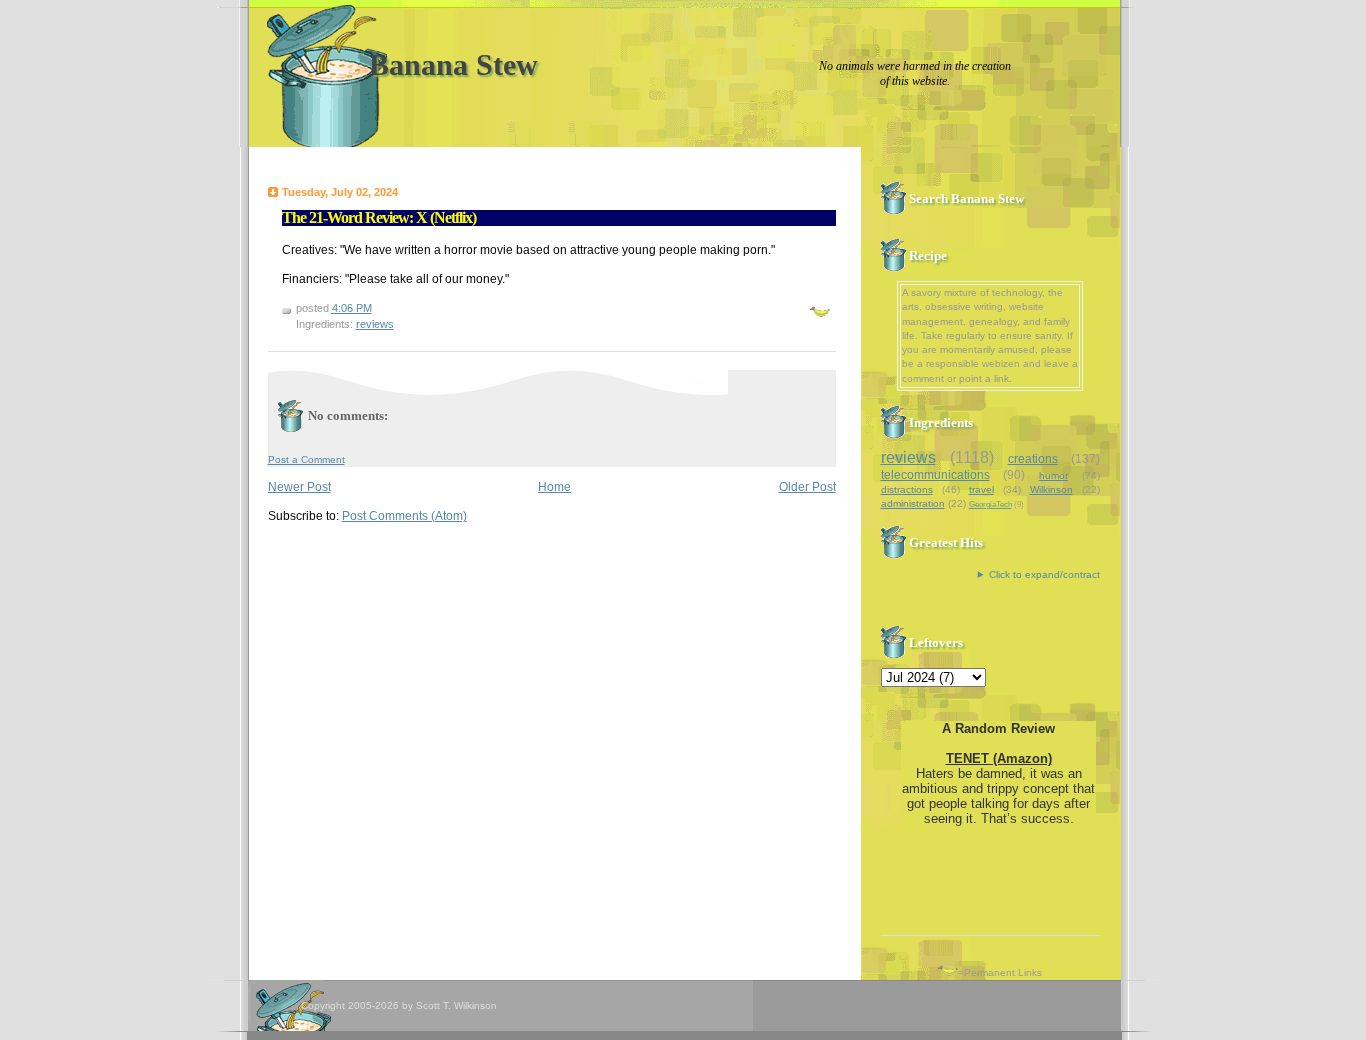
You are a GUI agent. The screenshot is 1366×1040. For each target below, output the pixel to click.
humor (1053, 475)
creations (1033, 459)
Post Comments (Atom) (404, 516)
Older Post (807, 487)
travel (981, 489)
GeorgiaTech (990, 504)
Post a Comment (306, 459)
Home (554, 487)
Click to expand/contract (1044, 574)
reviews (375, 324)
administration (913, 503)
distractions (907, 489)
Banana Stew (453, 64)
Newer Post (299, 487)
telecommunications (935, 475)
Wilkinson (1051, 489)
